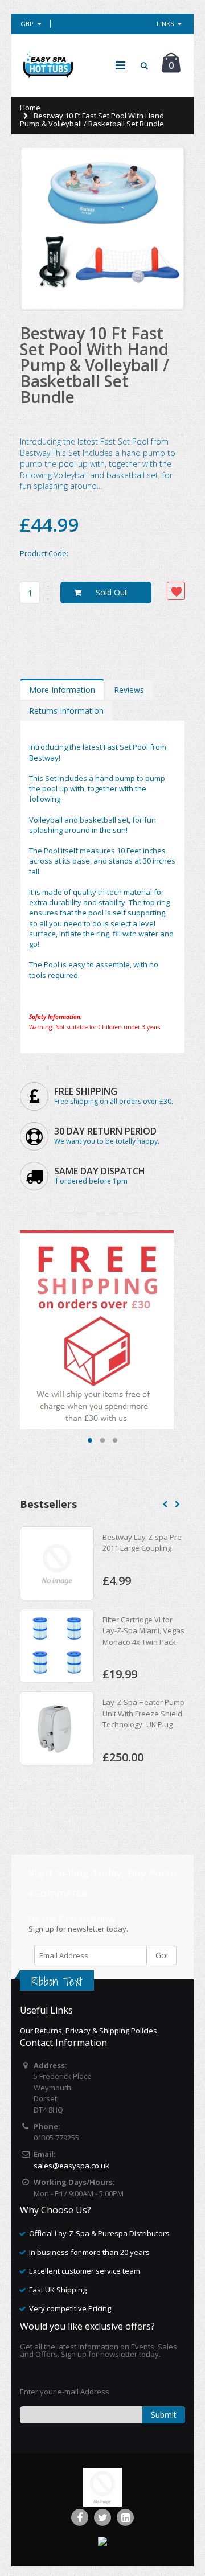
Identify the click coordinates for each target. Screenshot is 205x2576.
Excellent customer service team (85, 2271)
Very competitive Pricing (70, 2308)
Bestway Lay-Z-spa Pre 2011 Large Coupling (142, 1543)
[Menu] (120, 65)
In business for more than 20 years (89, 2252)
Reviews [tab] (129, 690)
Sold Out (112, 592)
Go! (162, 1955)
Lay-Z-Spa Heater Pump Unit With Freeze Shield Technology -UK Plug (143, 1713)
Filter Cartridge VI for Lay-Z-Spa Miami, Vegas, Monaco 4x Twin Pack (144, 1631)
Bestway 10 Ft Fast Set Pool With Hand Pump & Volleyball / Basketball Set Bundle (95, 365)
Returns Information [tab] (66, 711)
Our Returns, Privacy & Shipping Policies (89, 2031)
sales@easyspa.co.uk (71, 2166)
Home (30, 108)
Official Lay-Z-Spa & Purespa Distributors (99, 2233)
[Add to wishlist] (176, 591)
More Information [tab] (62, 690)
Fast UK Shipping (58, 2290)
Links (165, 24)
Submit (164, 2415)
